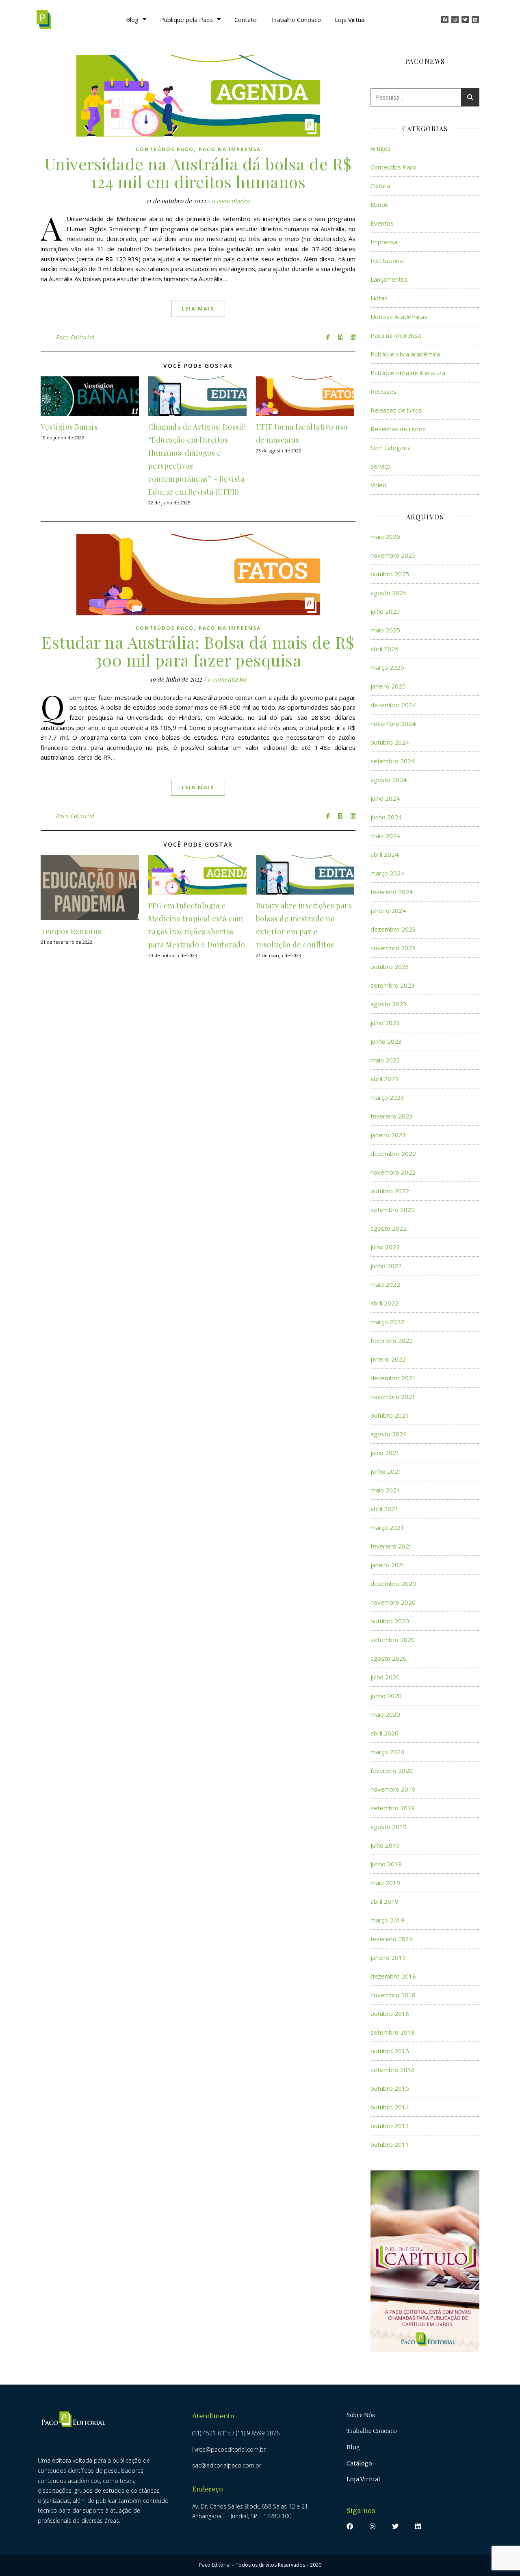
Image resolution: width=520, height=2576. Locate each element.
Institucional (387, 261)
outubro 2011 (390, 2144)
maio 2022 (385, 1284)
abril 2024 (385, 854)
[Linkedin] (475, 20)
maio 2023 (385, 1060)
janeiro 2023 (388, 1135)
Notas (379, 298)
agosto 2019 (389, 1827)
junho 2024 (386, 817)
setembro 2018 (393, 2032)
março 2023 (387, 1097)
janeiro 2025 (388, 686)
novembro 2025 (393, 555)
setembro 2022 (393, 1210)
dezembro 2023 (393, 929)
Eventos (382, 223)
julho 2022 (385, 1247)
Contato (246, 20)
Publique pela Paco (186, 20)
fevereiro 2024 (392, 892)
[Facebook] (445, 20)
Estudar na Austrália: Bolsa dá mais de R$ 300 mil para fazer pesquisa (198, 651)
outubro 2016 (390, 2051)
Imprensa (384, 242)
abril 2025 (385, 649)
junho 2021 (386, 1471)
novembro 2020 (393, 1602)
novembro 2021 (393, 1397)
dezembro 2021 (393, 1378)
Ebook (379, 204)
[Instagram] (455, 20)
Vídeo (378, 485)
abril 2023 (385, 1079)
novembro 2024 (393, 723)
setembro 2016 (393, 2070)
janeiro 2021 (388, 1565)
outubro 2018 (390, 2013)
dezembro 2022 (393, 1153)
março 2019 (387, 1920)
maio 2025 (385, 630)
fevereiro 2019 (392, 1939)
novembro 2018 (393, 1995)
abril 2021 (385, 1509)
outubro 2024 (390, 742)
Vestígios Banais (69, 427)
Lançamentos (389, 279)
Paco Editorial (75, 337)
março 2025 (387, 667)
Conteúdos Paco (165, 149)
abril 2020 (385, 1733)
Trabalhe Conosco (296, 20)
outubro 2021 (390, 1415)
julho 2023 (385, 1023)
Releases (383, 391)
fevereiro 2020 (392, 1770)
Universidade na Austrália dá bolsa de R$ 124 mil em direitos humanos (198, 173)
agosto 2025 (389, 593)
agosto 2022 (389, 1228)
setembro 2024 (393, 761)
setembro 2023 (393, 985)
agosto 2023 (389, 1004)
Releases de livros (396, 410)
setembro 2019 (393, 1808)
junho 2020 (386, 1696)
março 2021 (387, 1527)
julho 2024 (385, 798)
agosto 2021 (389, 1434)
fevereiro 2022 (392, 1340)
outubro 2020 (390, 1621)
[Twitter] (465, 20)
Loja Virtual (350, 20)
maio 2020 (385, 1714)
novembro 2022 (393, 1172)
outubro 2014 (390, 2107)
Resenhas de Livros (398, 429)
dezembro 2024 (393, 705)
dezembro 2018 (393, 1976)
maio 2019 (385, 1883)
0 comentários (231, 201)
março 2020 (387, 1752)
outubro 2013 (390, 2126)
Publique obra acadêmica (405, 354)
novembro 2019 (393, 1789)
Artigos (381, 148)
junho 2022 (386, 1266)
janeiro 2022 (388, 1359)
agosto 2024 (389, 780)
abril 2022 (385, 1303)
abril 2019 (385, 1901)
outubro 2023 (390, 967)
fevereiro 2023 (392, 1116)
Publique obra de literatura (408, 373)
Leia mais (198, 308)
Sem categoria (391, 447)
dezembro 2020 (393, 1583)
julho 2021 (385, 1453)
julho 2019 (385, 1845)
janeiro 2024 (388, 910)
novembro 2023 (393, 948)
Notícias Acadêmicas (399, 317)
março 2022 (387, 1322)
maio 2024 (385, 836)
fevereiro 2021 (392, 1546)
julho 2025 (385, 611)
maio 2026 (385, 536)
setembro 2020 (393, 1640)
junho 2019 (386, 1864)
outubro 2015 (390, 2088)
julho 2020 (385, 1677)
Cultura (380, 186)
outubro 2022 (390, 1191)
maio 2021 (385, 1490)
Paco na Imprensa (230, 149)
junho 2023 (386, 1041)
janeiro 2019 (388, 1957)
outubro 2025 (390, 574)
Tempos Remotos (71, 931)
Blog (132, 20)
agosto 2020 (389, 1658)
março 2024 (387, 873)
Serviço (381, 466)
